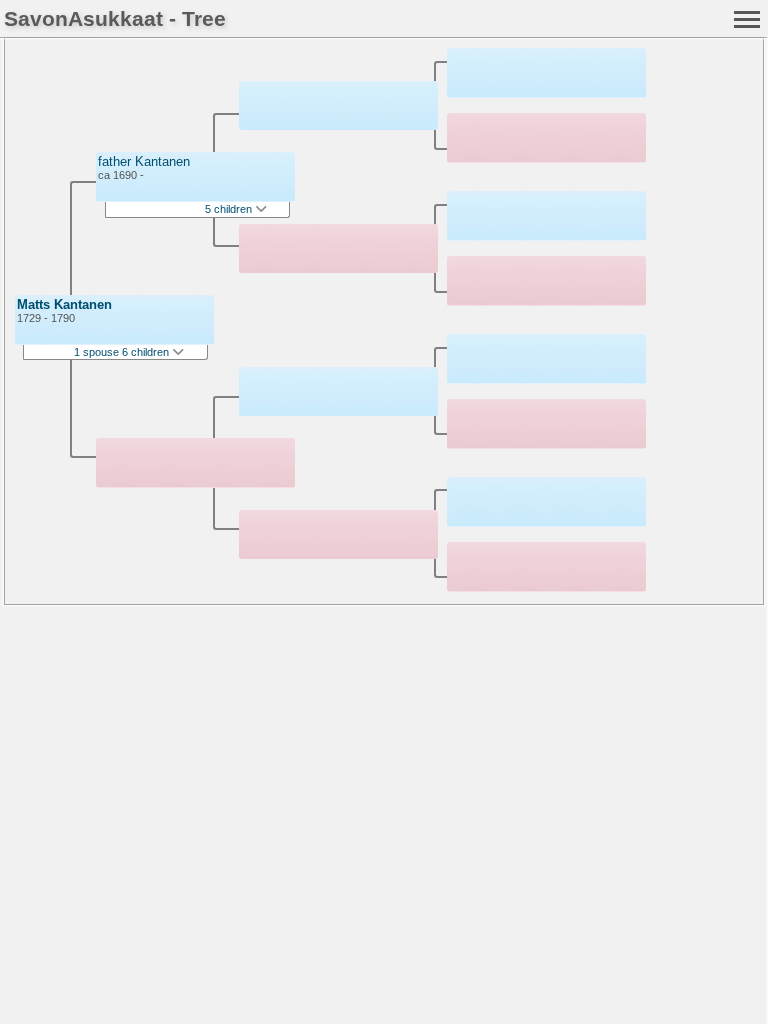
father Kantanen (144, 161)
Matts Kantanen (64, 304)
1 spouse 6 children (123, 352)
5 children (230, 209)
